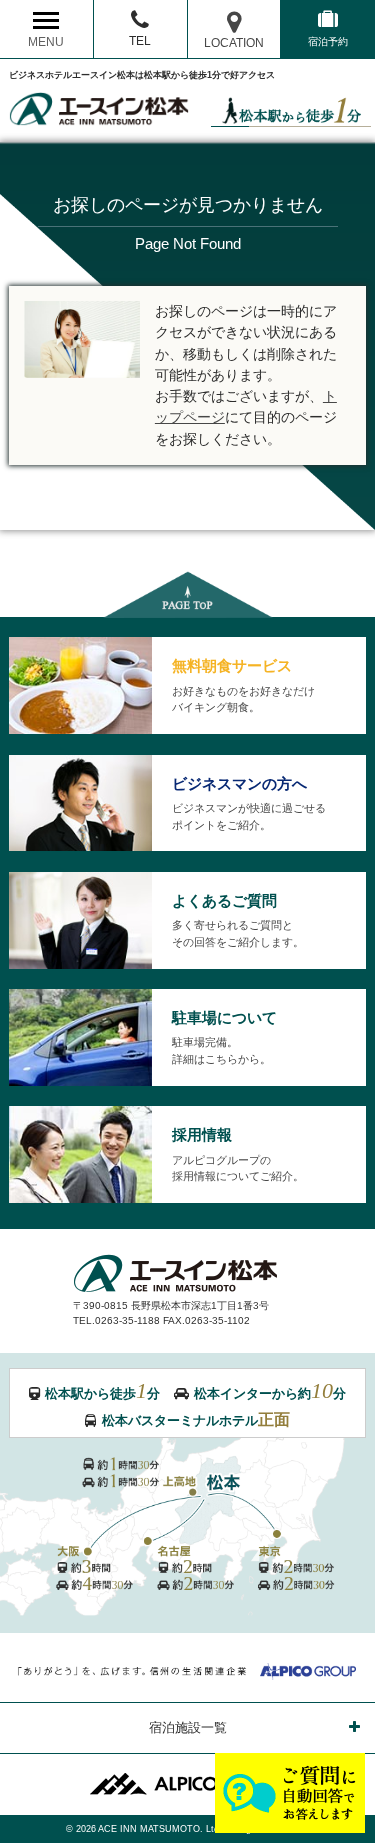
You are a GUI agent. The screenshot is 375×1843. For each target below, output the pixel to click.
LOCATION (234, 42)
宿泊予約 (328, 41)
